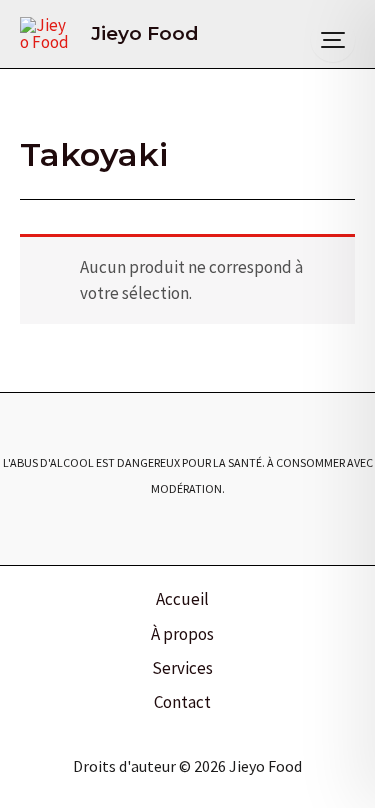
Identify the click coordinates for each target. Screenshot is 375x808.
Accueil (182, 599)
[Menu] (333, 40)
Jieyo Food (145, 33)
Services (182, 668)
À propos (182, 634)
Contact (182, 702)
